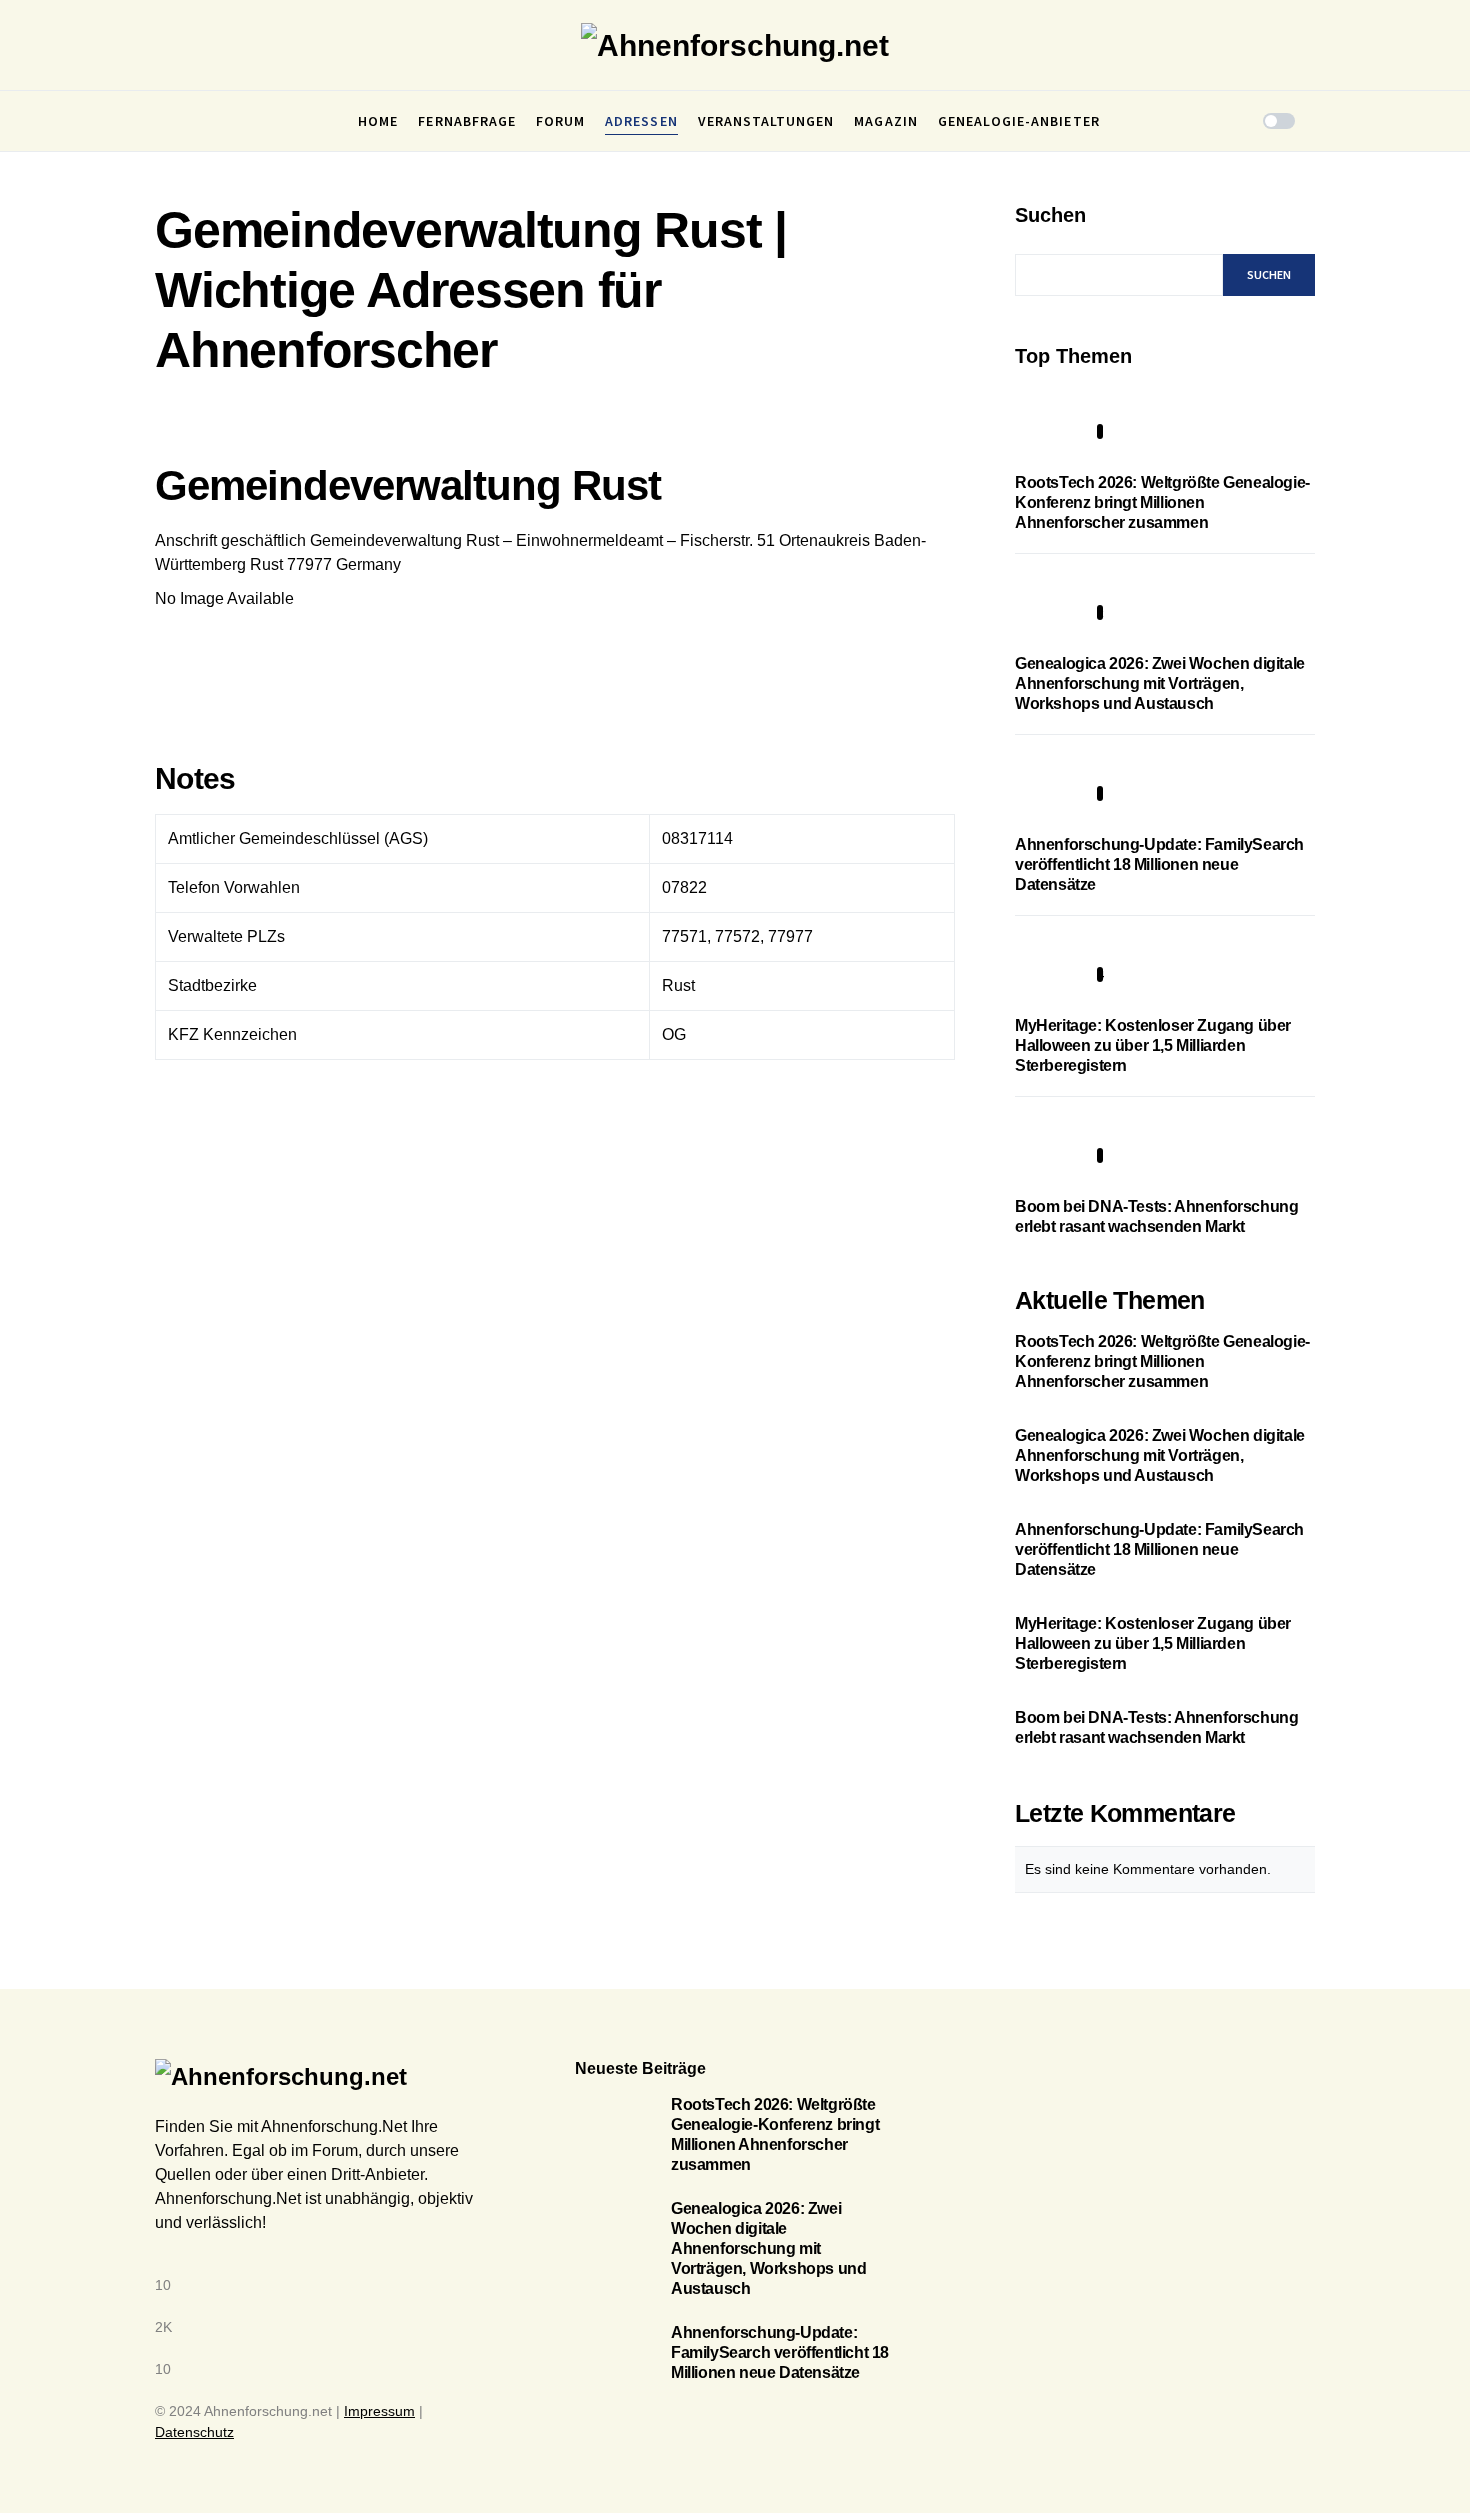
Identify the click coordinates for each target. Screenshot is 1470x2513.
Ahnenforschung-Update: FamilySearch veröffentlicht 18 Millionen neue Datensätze (1159, 864)
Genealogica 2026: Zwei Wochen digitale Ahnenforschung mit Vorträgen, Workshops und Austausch (1160, 683)
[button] (161, 121)
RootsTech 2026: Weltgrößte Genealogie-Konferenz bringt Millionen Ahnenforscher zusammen (1162, 502)
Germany (368, 564)
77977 (309, 564)
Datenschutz (194, 2432)
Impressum (379, 2411)
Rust (266, 564)
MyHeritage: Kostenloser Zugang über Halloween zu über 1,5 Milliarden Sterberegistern (1153, 1045)
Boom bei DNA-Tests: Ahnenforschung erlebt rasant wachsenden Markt (1156, 1727)
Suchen (1050, 215)
